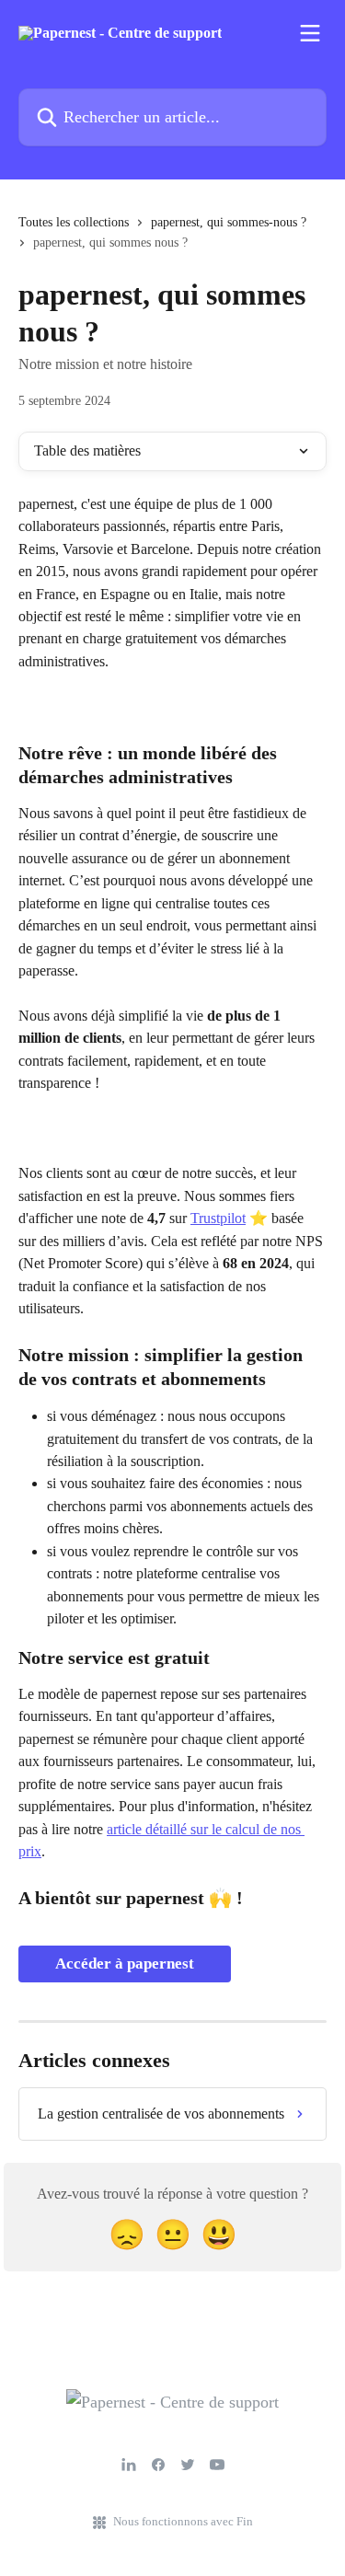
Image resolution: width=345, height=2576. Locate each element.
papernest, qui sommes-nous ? (229, 222)
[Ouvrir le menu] (310, 33)
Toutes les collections (74, 222)
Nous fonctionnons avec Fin (183, 2521)
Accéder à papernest (125, 1964)
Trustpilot (218, 1218)
